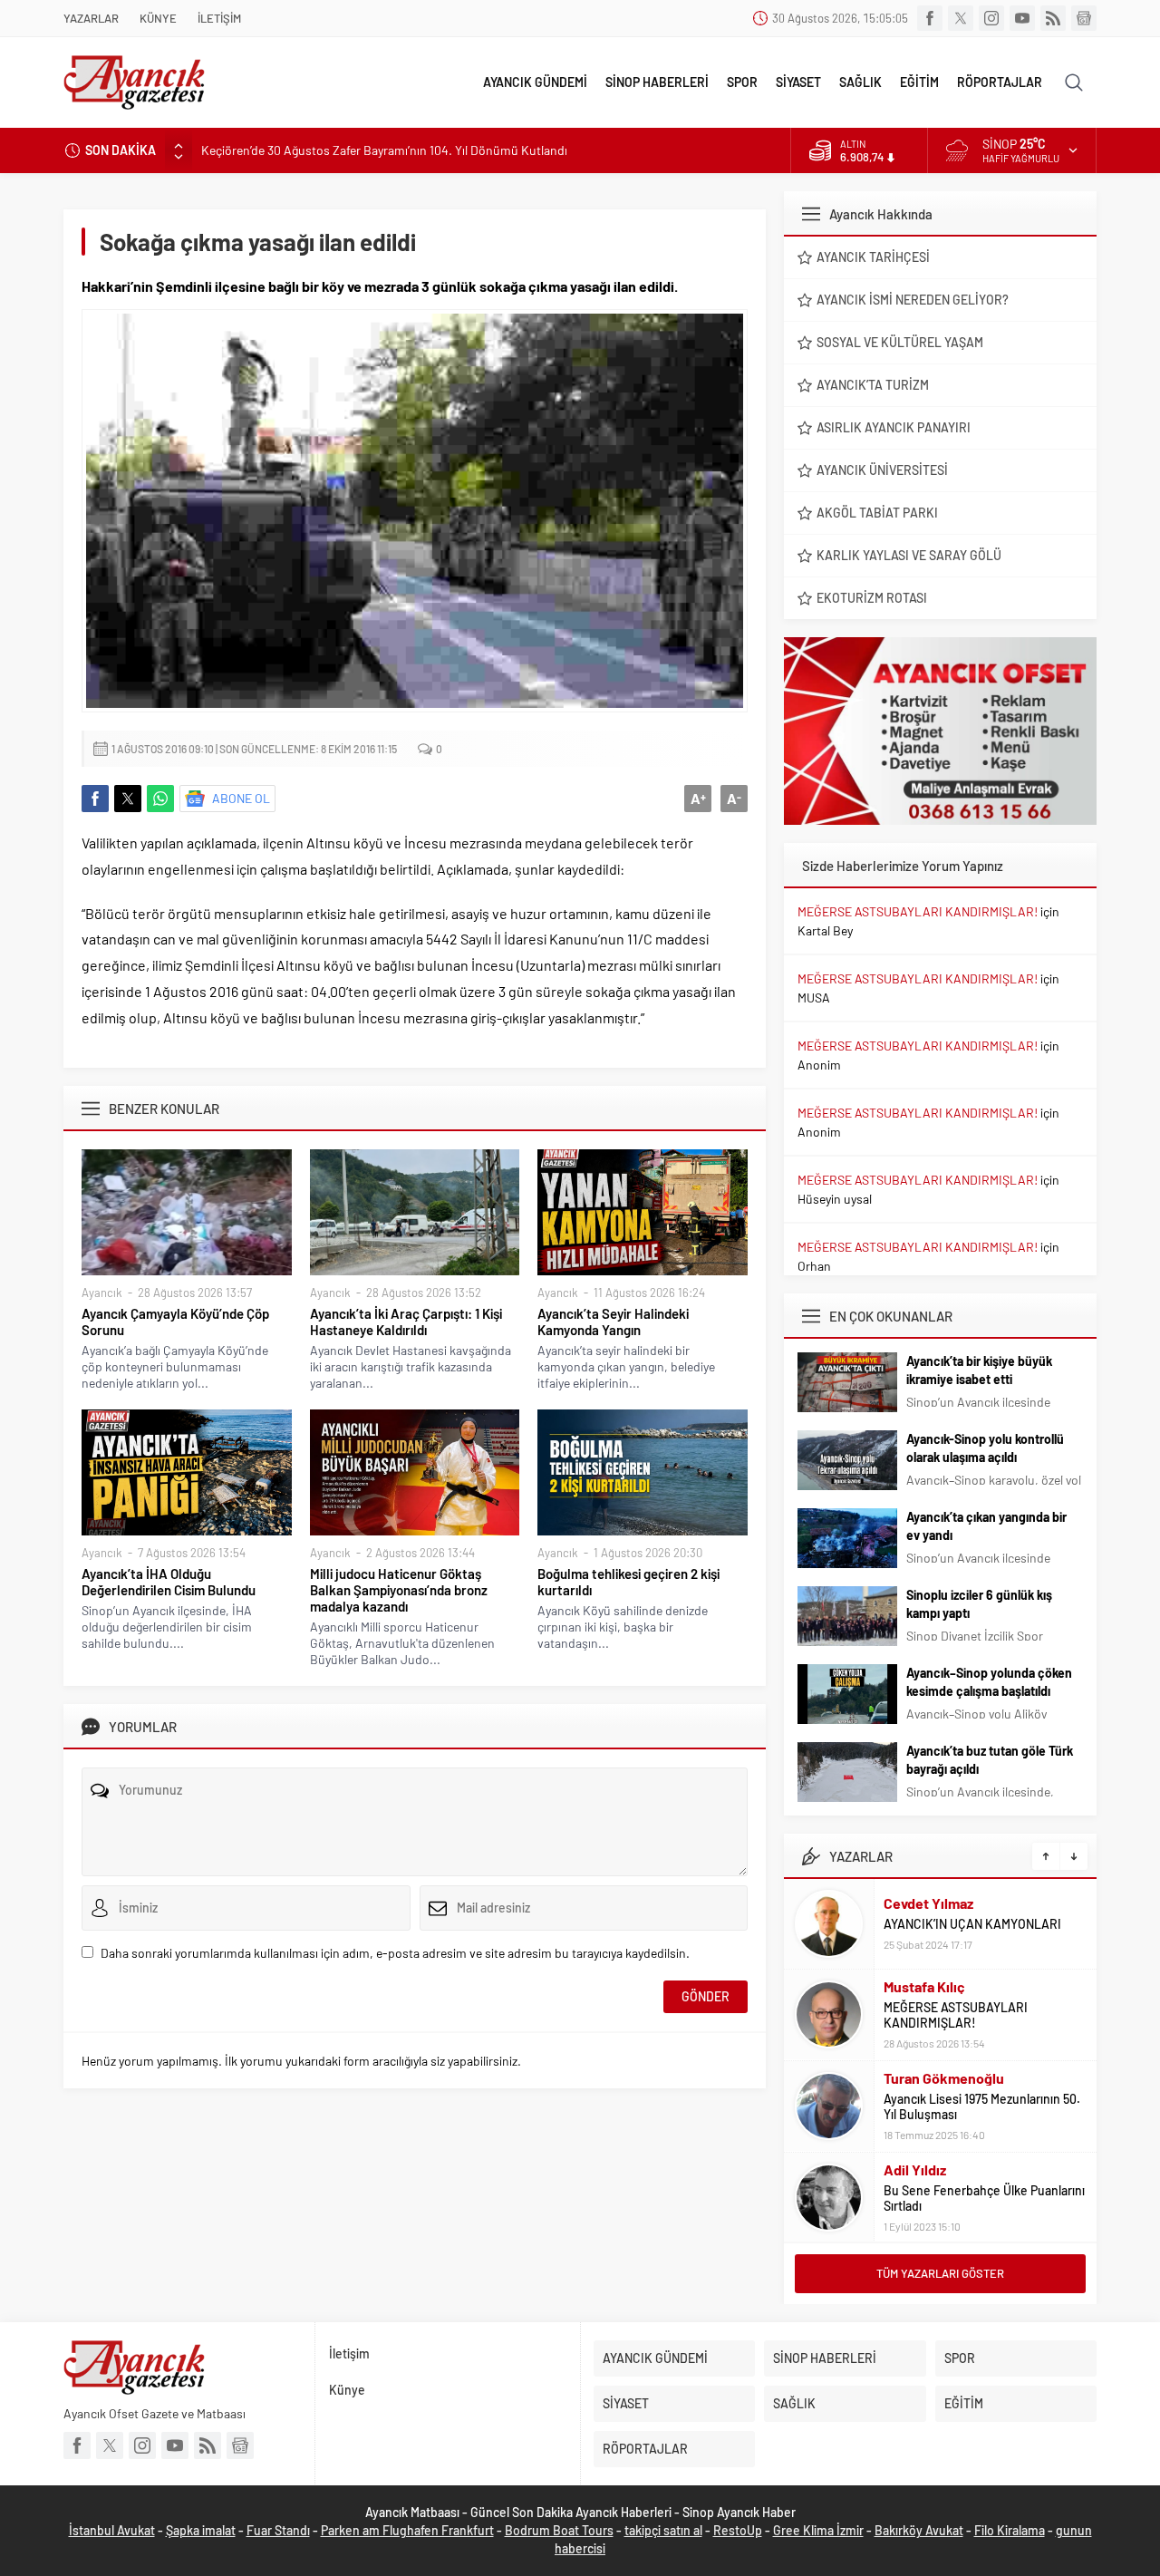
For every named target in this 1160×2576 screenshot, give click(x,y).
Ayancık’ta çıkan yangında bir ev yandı (986, 1526)
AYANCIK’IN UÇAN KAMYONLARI (972, 1924)
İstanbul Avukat (112, 2530)
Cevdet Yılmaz (928, 1903)
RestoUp (738, 2530)
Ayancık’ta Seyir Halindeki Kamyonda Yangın (613, 1322)
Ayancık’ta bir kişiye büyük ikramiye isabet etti (979, 1370)
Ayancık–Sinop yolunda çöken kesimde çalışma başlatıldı (989, 1682)
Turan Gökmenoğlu (944, 2078)
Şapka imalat (201, 2530)
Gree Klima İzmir (818, 2530)
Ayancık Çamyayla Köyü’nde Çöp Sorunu (175, 1322)
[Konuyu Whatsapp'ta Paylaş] (160, 799)
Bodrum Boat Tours (559, 2530)
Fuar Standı (278, 2530)
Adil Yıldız (915, 2169)
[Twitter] (961, 18)
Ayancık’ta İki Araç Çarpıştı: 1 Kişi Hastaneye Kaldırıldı (406, 1322)
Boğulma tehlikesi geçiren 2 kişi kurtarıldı (628, 1582)
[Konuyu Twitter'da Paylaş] (128, 799)
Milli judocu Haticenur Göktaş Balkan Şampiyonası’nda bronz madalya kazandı (399, 1590)
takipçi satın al (663, 2530)
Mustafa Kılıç (924, 1986)
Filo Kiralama (1010, 2530)
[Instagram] (991, 18)
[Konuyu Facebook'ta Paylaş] (95, 799)
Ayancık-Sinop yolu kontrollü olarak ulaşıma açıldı (985, 1448)
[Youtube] (1022, 18)
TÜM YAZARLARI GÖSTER (940, 2273)
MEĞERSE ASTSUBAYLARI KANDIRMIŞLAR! (918, 911)
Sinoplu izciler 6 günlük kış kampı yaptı (979, 1604)
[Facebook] (930, 18)
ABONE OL (241, 798)
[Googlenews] (1084, 18)
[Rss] (1053, 18)
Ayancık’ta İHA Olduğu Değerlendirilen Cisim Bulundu (169, 1582)
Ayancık (102, 1293)
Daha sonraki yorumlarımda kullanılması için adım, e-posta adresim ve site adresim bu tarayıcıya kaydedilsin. (395, 1953)
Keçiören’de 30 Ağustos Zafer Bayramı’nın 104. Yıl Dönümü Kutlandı (384, 150)
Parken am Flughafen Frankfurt (407, 2530)
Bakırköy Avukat (919, 2530)
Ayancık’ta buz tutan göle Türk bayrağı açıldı (990, 1760)
